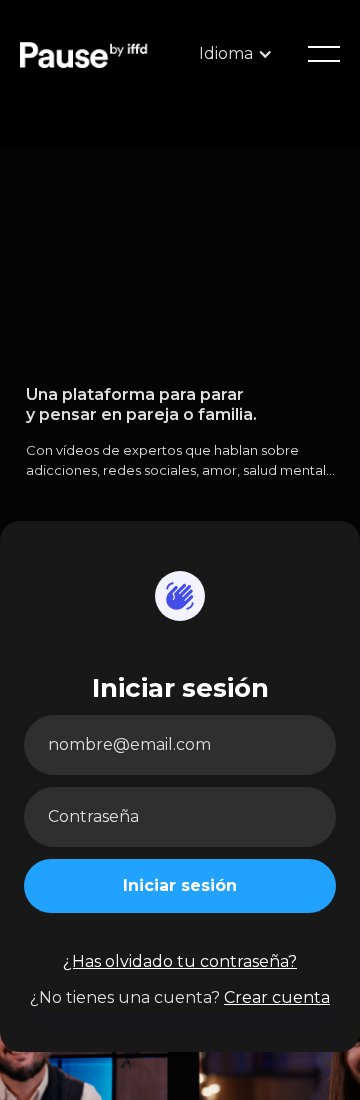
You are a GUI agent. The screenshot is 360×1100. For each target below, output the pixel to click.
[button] (324, 54)
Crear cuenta (277, 997)
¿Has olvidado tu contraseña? (180, 961)
